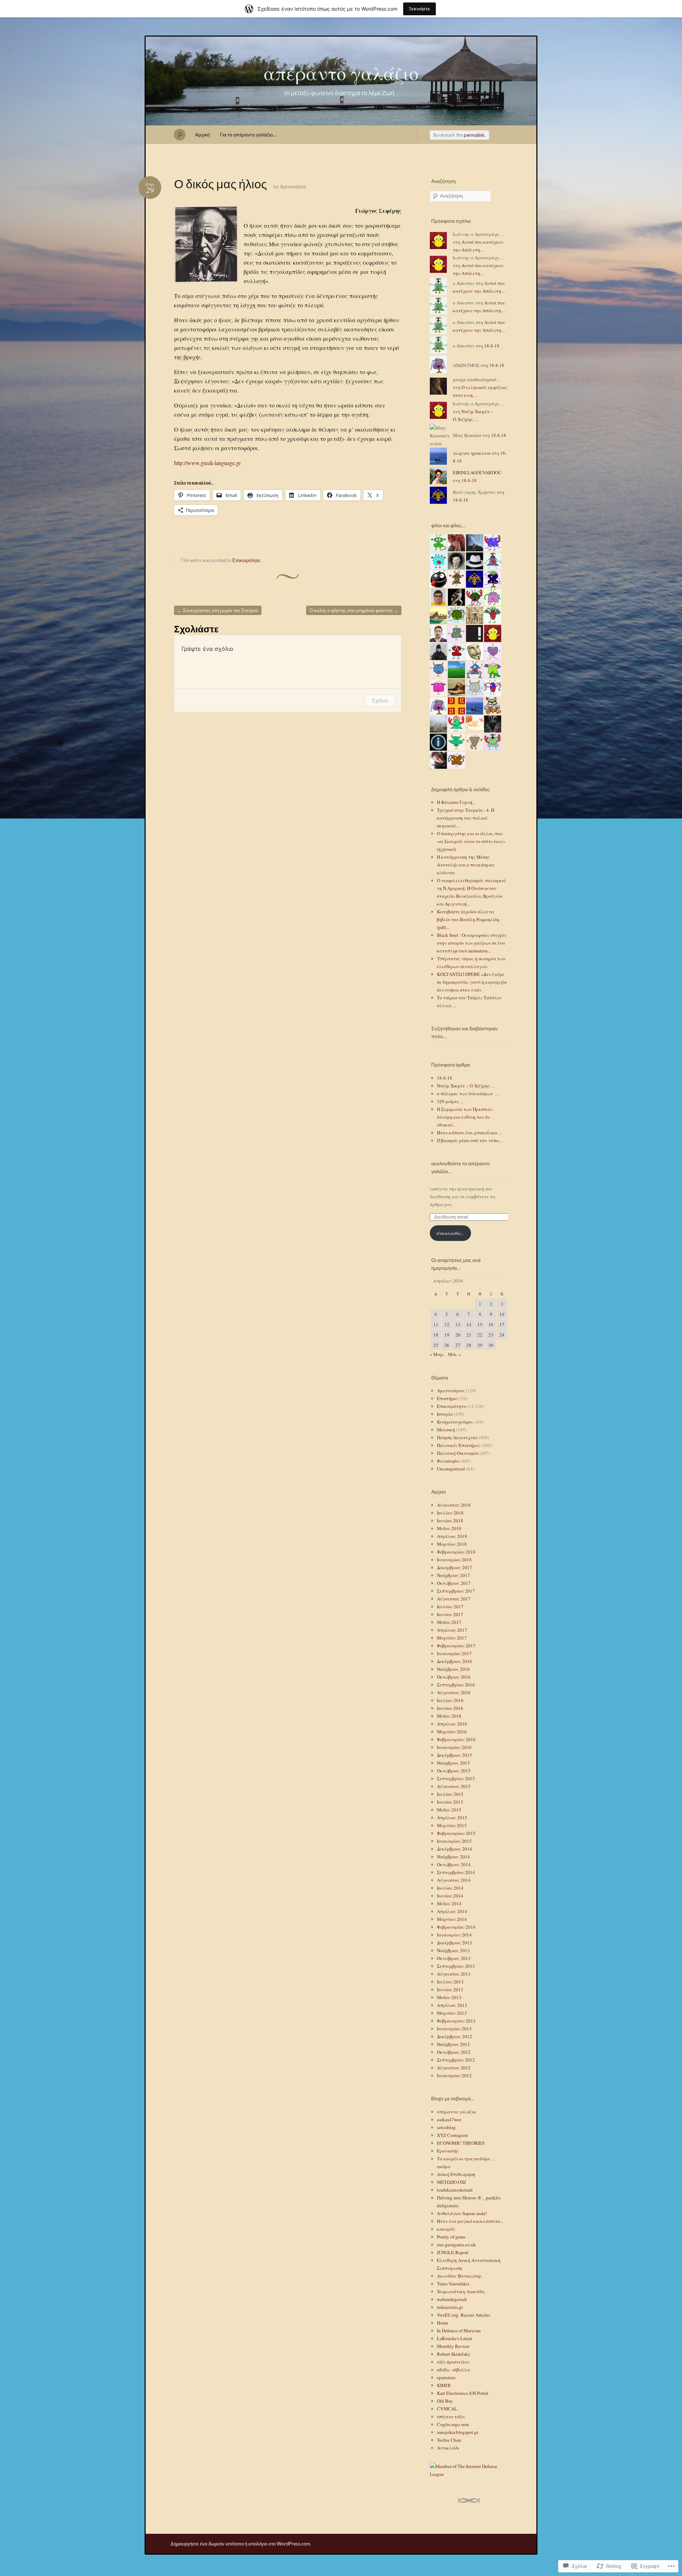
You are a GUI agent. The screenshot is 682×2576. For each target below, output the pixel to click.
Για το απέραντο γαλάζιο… (248, 134)
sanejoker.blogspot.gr (458, 2432)
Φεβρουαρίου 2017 (456, 1646)
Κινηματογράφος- (456, 1422)
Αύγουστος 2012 (454, 2068)
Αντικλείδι (448, 2448)
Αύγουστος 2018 (454, 1505)
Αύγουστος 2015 (454, 1786)
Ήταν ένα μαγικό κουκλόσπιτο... (470, 2221)
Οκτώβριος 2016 (454, 1677)
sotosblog (446, 2127)
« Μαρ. (437, 1354)
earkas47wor (449, 2119)
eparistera (446, 2377)
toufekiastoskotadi (455, 2190)
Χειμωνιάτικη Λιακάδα (461, 2291)
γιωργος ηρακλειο (472, 453)
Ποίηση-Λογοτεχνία (457, 1437)
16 (491, 1324)
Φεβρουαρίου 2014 (456, 1927)
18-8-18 (492, 346)
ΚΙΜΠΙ (444, 2385)
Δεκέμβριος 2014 (454, 1849)
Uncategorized (451, 1469)
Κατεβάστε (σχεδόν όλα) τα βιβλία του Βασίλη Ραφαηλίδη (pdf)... (468, 919)
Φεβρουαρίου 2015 (456, 1833)
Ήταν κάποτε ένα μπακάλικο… (469, 1133)
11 (436, 1324)
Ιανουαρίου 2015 (454, 1841)
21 (469, 1335)
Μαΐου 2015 (449, 1810)
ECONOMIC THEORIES (461, 2143)
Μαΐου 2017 (449, 1622)
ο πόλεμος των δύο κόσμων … (468, 1093)
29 (480, 1345)
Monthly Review (453, 2346)
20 (458, 1335)
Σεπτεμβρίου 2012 (456, 2060)
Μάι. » (454, 1354)
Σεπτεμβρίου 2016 (456, 1685)
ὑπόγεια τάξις (451, 2416)
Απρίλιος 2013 (452, 2005)
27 (458, 1345)
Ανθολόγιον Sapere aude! (462, 2213)
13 (458, 1324)
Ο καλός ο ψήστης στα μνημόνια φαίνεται (354, 610)
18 (436, 1335)
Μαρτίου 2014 (452, 1919)
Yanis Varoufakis (453, 2284)
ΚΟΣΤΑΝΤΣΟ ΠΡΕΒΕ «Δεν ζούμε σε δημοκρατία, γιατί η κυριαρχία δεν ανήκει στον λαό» (472, 982)
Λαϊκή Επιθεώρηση (456, 2174)
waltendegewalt (452, 2299)
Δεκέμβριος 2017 (454, 1567)
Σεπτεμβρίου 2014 (456, 1872)
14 (469, 1324)
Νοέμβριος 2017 (453, 1575)
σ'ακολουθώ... (450, 1233)
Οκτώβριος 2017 (454, 1583)
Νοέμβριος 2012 (453, 2044)
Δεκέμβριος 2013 (454, 1943)
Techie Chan (449, 2440)
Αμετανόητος (293, 187)
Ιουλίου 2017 (450, 1606)
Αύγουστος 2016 (454, 1692)
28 (469, 1345)
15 (480, 1324)
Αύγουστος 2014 (454, 1880)
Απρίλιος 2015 (452, 1818)
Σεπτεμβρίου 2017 (456, 1591)
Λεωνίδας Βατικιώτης (459, 2276)
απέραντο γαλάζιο (341, 73)
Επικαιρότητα (246, 560)
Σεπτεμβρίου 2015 (456, 1778)
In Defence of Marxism (459, 2331)
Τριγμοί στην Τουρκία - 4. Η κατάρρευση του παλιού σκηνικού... (466, 818)
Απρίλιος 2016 (452, 1724)
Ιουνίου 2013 (450, 1989)
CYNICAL (447, 2409)
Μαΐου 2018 (449, 1528)
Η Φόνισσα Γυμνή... (456, 802)
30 (491, 1345)
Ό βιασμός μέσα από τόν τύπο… (470, 1140)
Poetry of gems (451, 2237)
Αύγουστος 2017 (454, 1599)
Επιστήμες (448, 1398)
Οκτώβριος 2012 (454, 2052)
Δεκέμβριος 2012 (454, 2036)
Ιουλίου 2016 (450, 1700)
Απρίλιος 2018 (452, 1536)
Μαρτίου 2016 (452, 1732)
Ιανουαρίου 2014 (454, 1935)
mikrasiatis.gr (450, 2307)
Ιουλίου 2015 (450, 1794)
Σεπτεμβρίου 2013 (456, 1966)
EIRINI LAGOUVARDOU (477, 472)
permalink (474, 135)
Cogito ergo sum (453, 2424)
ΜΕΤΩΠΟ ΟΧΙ (451, 2182)
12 (447, 1324)
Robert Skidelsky (454, 2354)
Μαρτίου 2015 (452, 1825)
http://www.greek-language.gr (207, 463)
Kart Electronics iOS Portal (463, 2393)
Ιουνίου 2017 (450, 1614)
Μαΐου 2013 (449, 1997)
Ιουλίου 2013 (450, 1982)
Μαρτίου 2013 (452, 2013)
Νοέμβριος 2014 (453, 1857)
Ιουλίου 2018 (450, 1513)
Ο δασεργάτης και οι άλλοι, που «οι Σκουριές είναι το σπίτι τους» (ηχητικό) (471, 841)
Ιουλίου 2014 (450, 1888)
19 (447, 1335)
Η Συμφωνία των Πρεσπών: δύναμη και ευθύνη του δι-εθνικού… (465, 1117)
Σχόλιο (380, 700)
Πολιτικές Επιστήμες (459, 1445)
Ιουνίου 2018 (450, 1521)
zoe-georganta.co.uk (456, 2245)
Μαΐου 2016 (449, 1716)
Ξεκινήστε (420, 9)
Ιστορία (445, 1414)
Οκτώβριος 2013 (454, 1958)
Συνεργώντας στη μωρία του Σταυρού (218, 610)
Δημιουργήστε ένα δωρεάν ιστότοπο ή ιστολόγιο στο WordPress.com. (241, 2544)
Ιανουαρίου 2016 (454, 1747)
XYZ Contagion (452, 2135)
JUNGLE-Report (453, 2252)
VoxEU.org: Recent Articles (464, 2315)
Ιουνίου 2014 (450, 1896)
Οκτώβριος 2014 (454, 1864)
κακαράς (446, 2229)
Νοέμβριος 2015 (453, 1763)
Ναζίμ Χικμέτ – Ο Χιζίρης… (466, 1086)
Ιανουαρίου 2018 (454, 1560)
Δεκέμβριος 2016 (454, 1661)
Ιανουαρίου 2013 (454, 2029)
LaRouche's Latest (454, 2338)
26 (447, 1345)
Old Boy (445, 2401)
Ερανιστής (448, 2151)
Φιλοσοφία (448, 1461)
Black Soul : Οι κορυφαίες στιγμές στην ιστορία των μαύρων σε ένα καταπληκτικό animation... (472, 943)
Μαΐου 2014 (449, 1903)
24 (502, 1335)
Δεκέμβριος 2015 (454, 1755)
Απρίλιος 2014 (452, 1911)
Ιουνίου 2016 (450, 1708)
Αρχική (202, 134)
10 (502, 1314)
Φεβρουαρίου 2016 (456, 1739)
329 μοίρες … (451, 1101)
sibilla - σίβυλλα (453, 2370)
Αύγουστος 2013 (454, 1974)
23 (491, 1335)
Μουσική (446, 1430)
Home (443, 2323)
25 (436, 1345)
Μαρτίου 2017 (452, 1638)
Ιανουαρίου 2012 (454, 2075)
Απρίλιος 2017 (452, 1630)
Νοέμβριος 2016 (453, 1669)
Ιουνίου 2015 (450, 1802)
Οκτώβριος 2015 (454, 1771)
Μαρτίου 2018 (452, 1544)
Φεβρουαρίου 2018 (456, 1552)
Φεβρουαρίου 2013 (456, 2021)
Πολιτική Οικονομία (458, 1453)
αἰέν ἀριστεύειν (453, 2362)
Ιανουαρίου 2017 (454, 1653)
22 (480, 1335)
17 (502, 1324)
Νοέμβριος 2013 (453, 1950)
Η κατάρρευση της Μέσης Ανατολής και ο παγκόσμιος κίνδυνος (466, 865)
